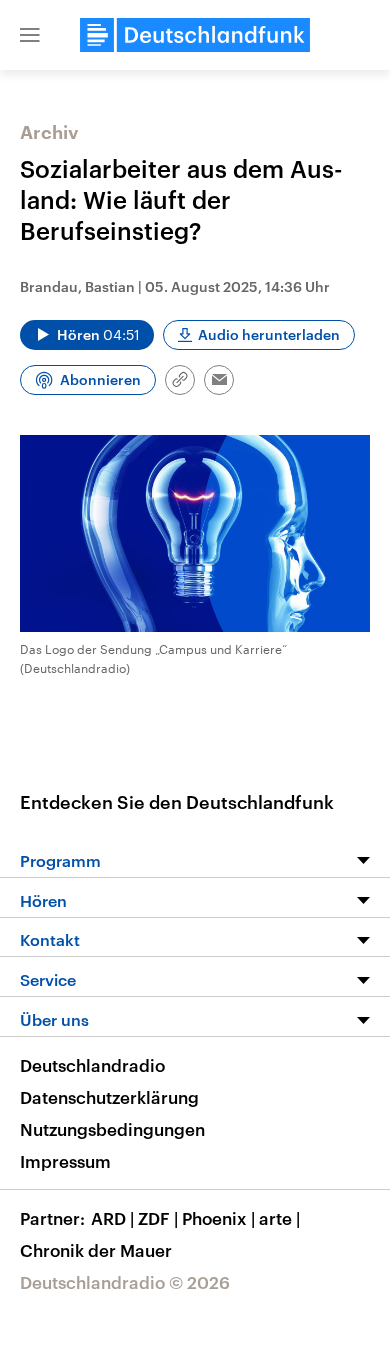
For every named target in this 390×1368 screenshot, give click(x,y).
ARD (112, 1218)
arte (279, 1218)
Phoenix (218, 1218)
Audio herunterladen (269, 334)
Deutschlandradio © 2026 (125, 1282)
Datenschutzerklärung (109, 1097)
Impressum (65, 1161)
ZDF (158, 1218)
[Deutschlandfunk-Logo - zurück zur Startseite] (195, 35)
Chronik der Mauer (96, 1250)
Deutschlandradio (92, 1065)
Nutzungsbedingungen (112, 1129)
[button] (30, 35)
